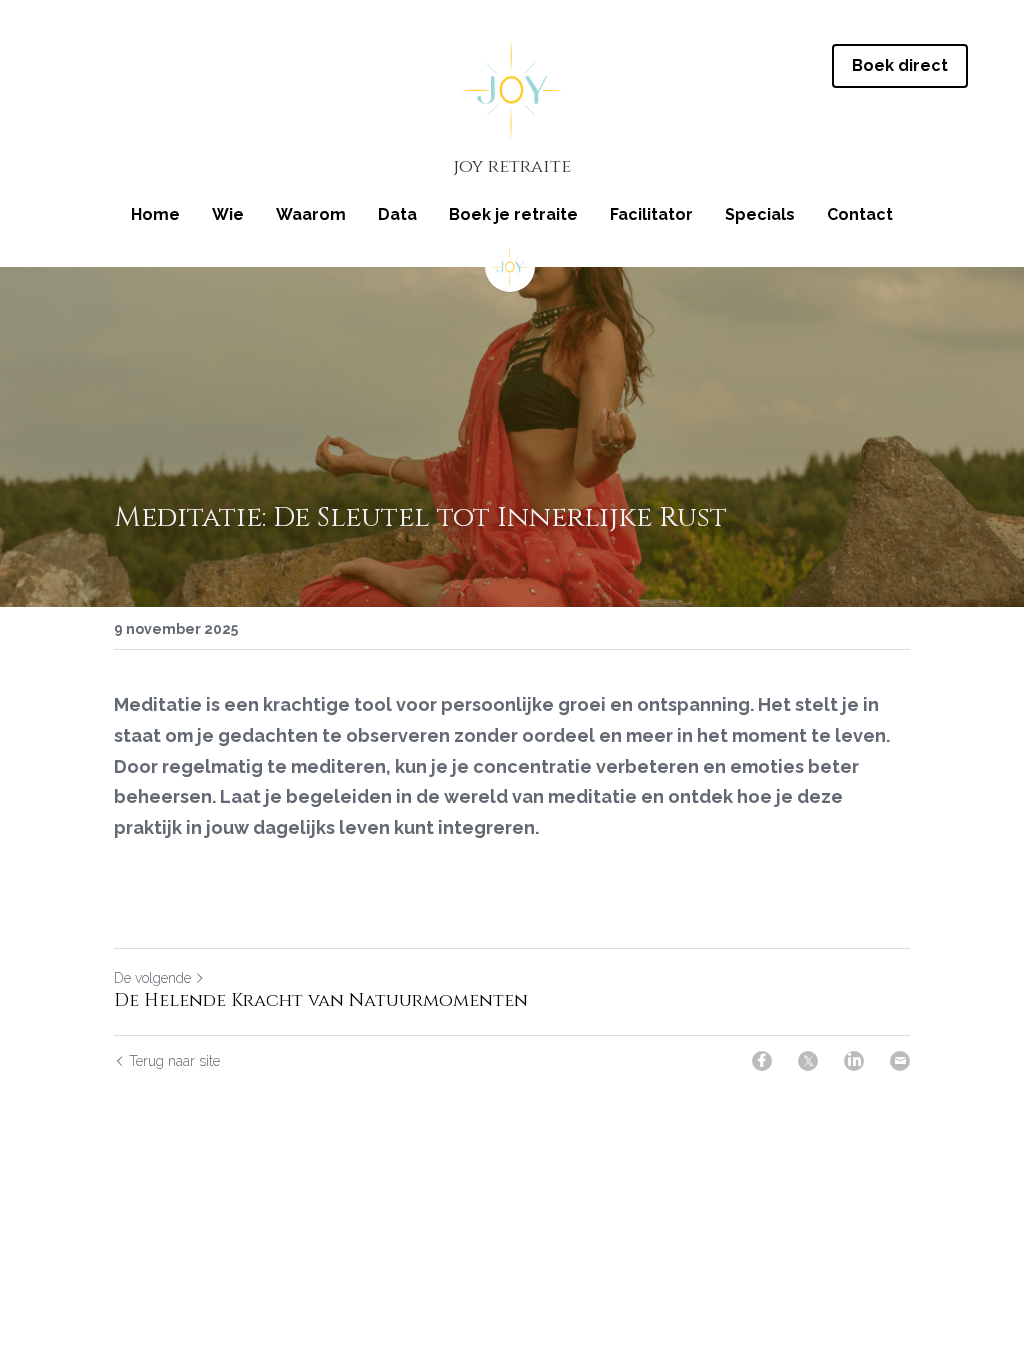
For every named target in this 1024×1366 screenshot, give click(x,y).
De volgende (152, 978)
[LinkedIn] (854, 1061)
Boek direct (900, 65)
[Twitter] (808, 1061)
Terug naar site (174, 1061)
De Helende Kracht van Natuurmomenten (321, 1001)
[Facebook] (762, 1061)
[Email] (900, 1061)
